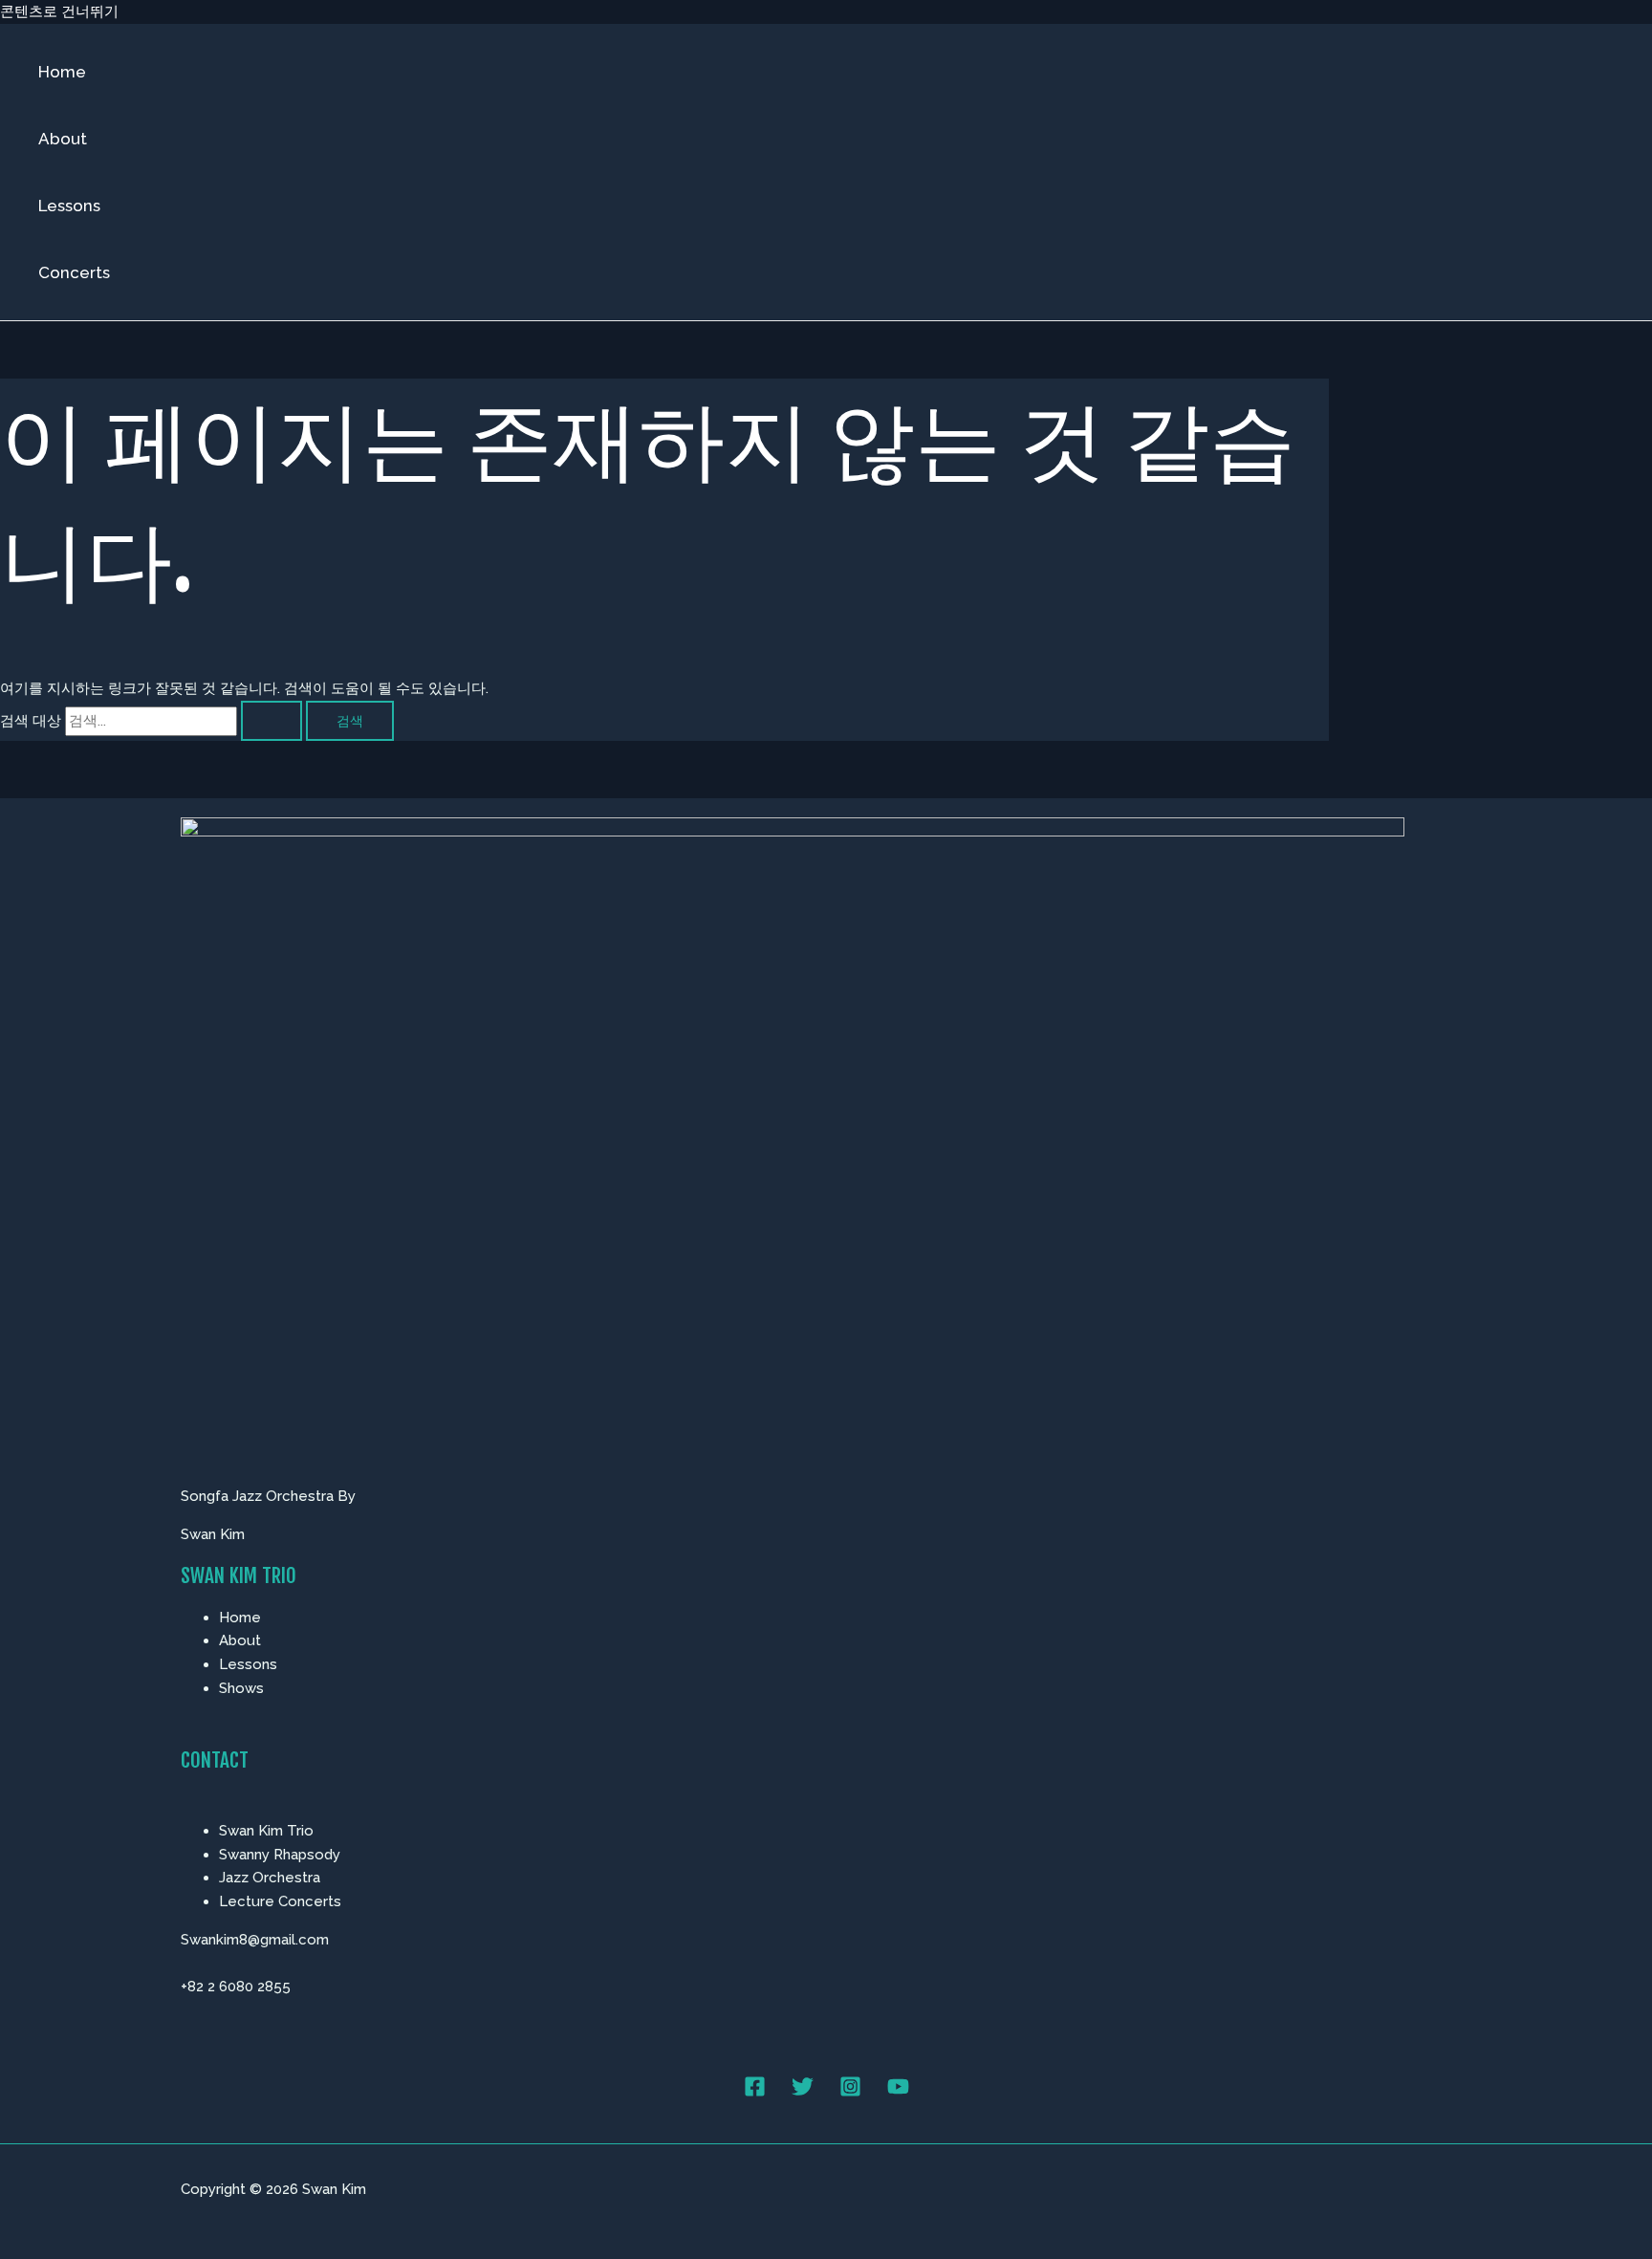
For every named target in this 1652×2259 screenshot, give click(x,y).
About (63, 139)
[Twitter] (803, 2093)
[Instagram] (850, 2093)
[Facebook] (755, 2093)
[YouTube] (898, 2093)
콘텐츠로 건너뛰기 (59, 11)
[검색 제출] (272, 721)
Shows (241, 1688)
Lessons (69, 206)
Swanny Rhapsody (280, 1855)
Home (62, 72)
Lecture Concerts (280, 1901)
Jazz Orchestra (270, 1878)
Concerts (74, 272)
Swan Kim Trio (266, 1831)
